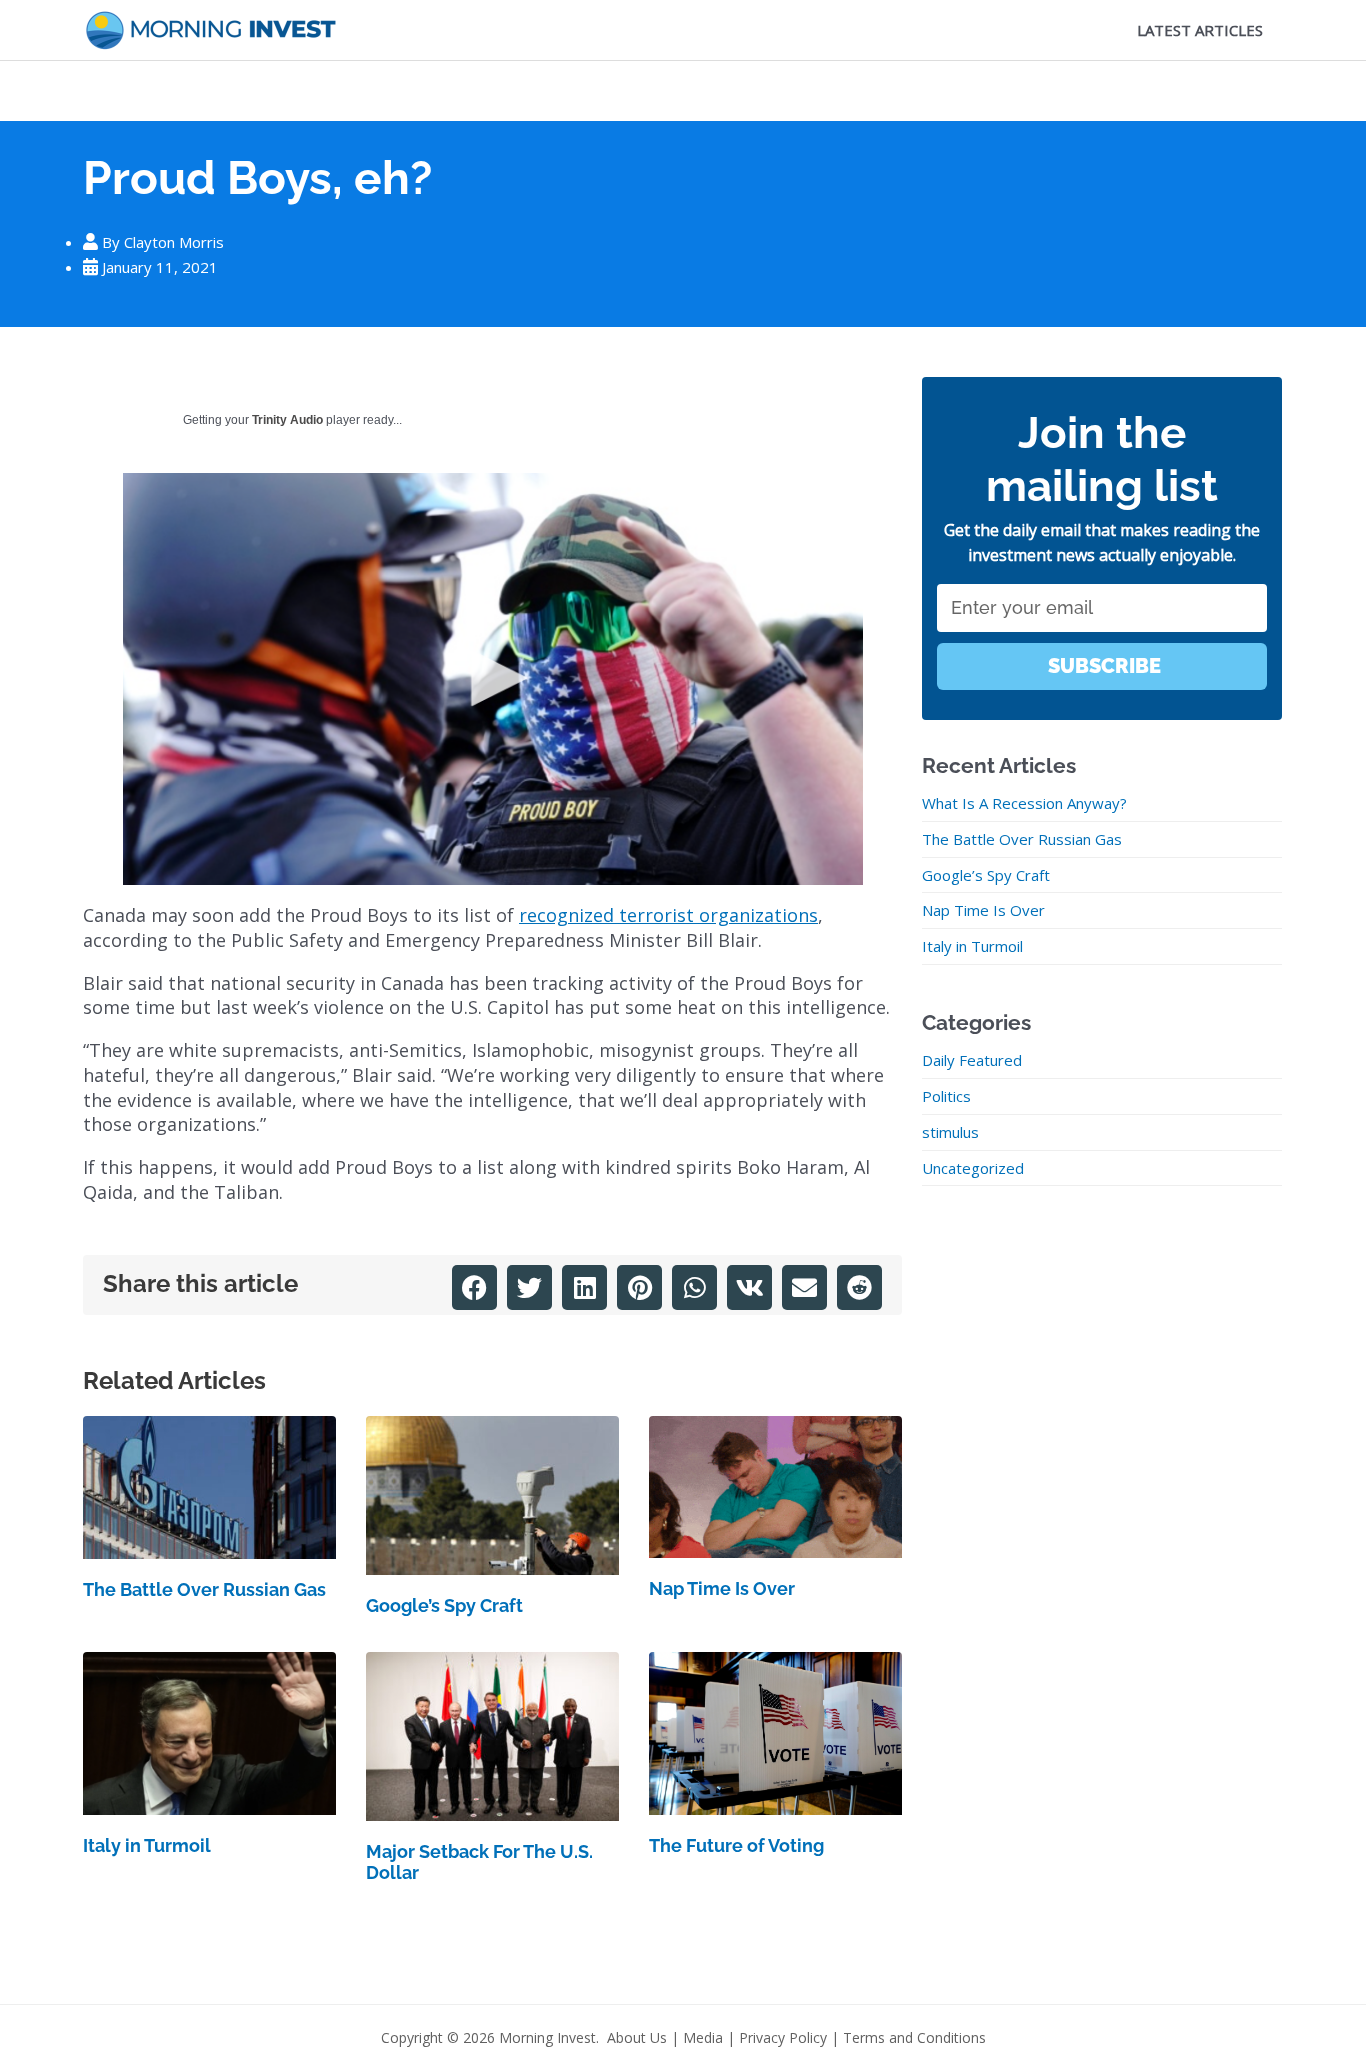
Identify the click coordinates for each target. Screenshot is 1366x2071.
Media (703, 2037)
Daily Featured (972, 1060)
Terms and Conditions (914, 2037)
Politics (946, 1096)
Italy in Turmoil (147, 1845)
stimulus (950, 1132)
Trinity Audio (287, 420)
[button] (474, 1287)
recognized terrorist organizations (668, 915)
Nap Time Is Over (722, 1588)
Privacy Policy (783, 2037)
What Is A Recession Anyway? (1024, 803)
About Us (637, 2037)
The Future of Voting (736, 1845)
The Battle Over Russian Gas (204, 1589)
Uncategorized (973, 1168)
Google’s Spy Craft (444, 1605)
